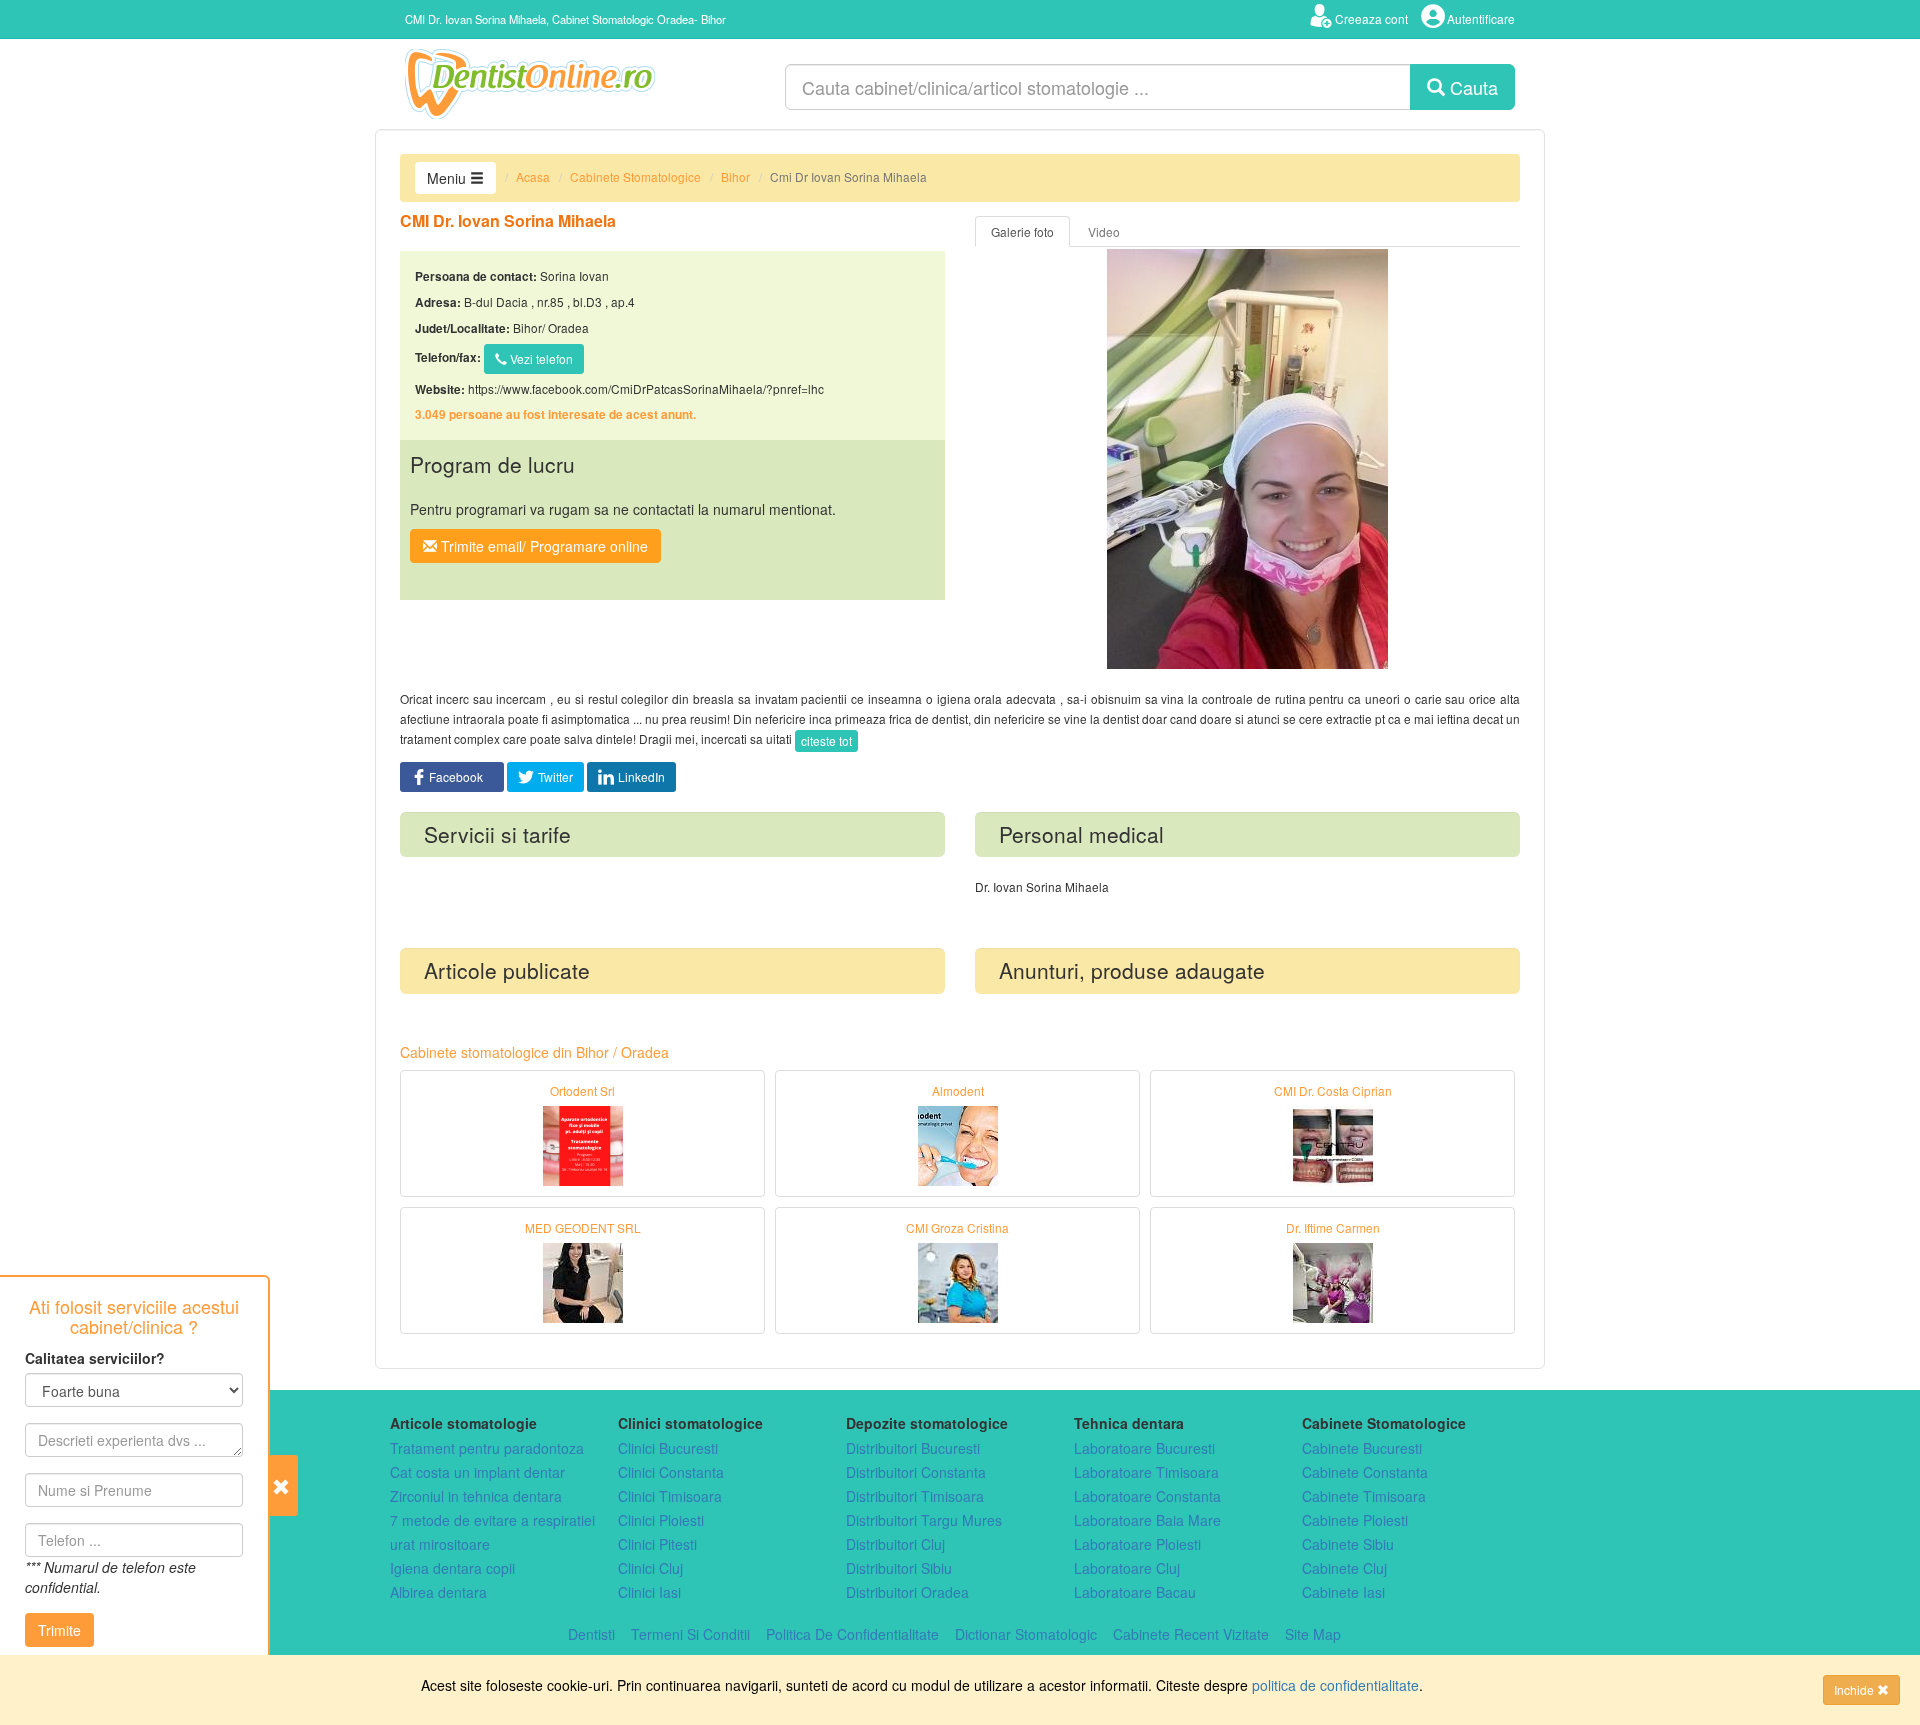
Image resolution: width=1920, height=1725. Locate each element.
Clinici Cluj (650, 1568)
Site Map (1313, 1634)
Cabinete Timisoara (1364, 1496)
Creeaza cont (1371, 18)
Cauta (1471, 87)
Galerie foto (1022, 231)
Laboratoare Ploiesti (1137, 1544)
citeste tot (826, 740)
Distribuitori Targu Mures (924, 1520)
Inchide (1855, 1689)
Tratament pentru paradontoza (487, 1448)
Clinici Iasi (649, 1592)
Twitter (555, 776)
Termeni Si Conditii (690, 1634)
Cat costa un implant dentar (477, 1472)
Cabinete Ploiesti (1355, 1520)
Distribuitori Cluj (895, 1544)
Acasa (533, 176)
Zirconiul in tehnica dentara (476, 1496)
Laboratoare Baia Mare (1147, 1520)
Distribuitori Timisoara (915, 1496)
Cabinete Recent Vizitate (1191, 1634)
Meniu (448, 178)
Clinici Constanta (671, 1472)
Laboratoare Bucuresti (1144, 1448)
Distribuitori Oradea (907, 1592)
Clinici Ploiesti (661, 1520)
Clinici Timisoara (670, 1496)
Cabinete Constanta (1365, 1472)
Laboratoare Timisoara (1146, 1472)
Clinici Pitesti (657, 1544)
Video (1104, 231)
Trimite (59, 1630)
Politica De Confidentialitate (852, 1634)
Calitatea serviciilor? (95, 1358)
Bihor (735, 176)
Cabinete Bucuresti (1362, 1448)
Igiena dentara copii (452, 1568)
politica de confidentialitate (1335, 1685)
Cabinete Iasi (1343, 1592)
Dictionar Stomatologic (1026, 1634)
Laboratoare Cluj (1127, 1568)
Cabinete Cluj (1344, 1568)
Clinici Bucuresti (668, 1448)
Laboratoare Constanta (1147, 1496)
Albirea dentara (438, 1592)
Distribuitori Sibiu (899, 1568)
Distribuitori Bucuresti (913, 1448)
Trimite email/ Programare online (542, 546)
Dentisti (591, 1634)
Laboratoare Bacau (1135, 1592)
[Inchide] (283, 1485)
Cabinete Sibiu (1348, 1544)
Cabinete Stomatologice (635, 176)
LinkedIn (641, 776)
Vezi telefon (540, 358)
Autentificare (1481, 18)
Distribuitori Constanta (916, 1472)
